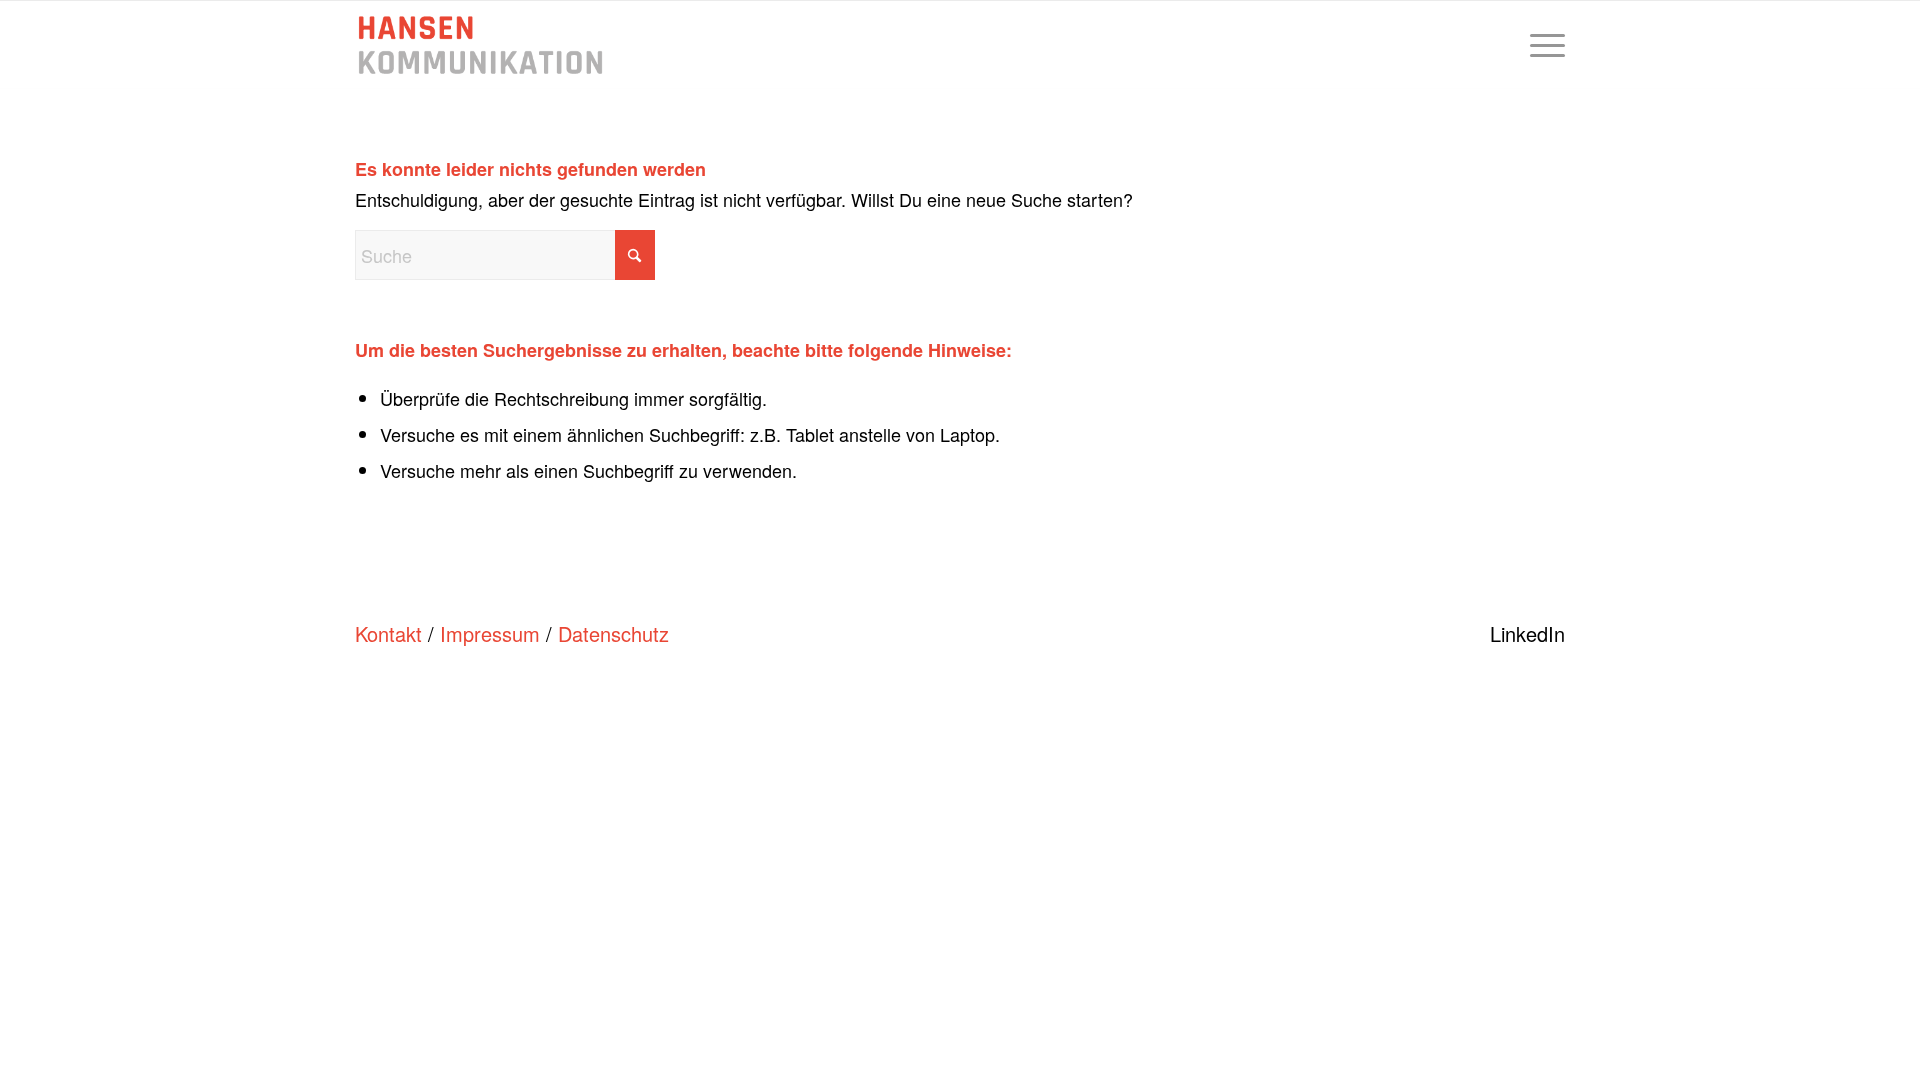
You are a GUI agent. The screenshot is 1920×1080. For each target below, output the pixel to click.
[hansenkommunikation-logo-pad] (480, 45)
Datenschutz (613, 633)
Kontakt (388, 633)
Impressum (490, 633)
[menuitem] (1541, 45)
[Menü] (1541, 45)
